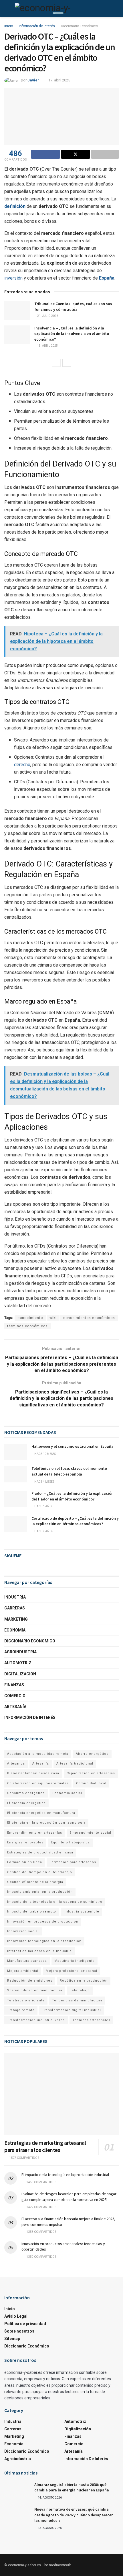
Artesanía (15, 1707)
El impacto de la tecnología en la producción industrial (65, 2175)
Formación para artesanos (73, 1862)
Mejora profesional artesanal (72, 1971)
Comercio (15, 1696)
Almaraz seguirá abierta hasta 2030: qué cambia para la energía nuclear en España (72, 2487)
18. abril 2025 (47, 346)
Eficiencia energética (26, 1803)
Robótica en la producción (84, 1981)
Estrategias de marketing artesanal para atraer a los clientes (45, 2146)
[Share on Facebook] (45, 154)
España (107, 278)
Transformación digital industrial (72, 2010)
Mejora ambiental (23, 1971)
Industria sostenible (81, 1911)
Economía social (67, 1793)
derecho (22, 765)
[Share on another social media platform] (105, 154)
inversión (13, 278)
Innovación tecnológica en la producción (44, 1941)
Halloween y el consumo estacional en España (73, 1446)
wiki (53, 1318)
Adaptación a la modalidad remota (38, 1754)
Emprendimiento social (90, 1833)
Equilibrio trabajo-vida (70, 1842)
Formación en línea (25, 1862)
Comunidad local (91, 1783)
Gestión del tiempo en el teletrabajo (40, 1872)
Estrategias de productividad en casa (40, 1852)
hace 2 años (43, 1531)
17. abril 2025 (59, 80)
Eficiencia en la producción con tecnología (46, 1823)
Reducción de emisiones (30, 1981)
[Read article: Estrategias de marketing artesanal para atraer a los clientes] (61, 2094)
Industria (15, 1597)
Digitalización (20, 1674)
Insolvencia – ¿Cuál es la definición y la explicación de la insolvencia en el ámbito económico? (72, 334)
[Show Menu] (7, 9)
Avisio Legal (16, 2317)
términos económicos (27, 1326)
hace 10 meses (45, 1454)
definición (15, 206)
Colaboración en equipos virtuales (38, 1783)
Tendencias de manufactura (77, 2000)
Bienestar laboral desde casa (33, 1773)
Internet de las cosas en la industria (39, 1951)
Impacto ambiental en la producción (40, 1892)
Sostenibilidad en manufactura (35, 1990)
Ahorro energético (92, 1754)
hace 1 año (43, 1506)
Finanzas (14, 1685)
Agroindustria (20, 1652)
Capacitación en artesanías (91, 1773)
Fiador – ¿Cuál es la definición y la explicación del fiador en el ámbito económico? (73, 1496)
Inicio (9, 26)
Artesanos (16, 1764)
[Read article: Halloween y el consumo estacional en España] (16, 1452)
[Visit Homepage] (55, 9)
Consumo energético (26, 1793)
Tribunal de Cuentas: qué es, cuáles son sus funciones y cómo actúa (73, 307)
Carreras (15, 1608)
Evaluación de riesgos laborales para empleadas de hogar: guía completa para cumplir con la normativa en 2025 (69, 2197)
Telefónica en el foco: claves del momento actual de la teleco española (69, 1471)
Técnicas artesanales (91, 2020)
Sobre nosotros (19, 2331)
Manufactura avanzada (27, 1961)
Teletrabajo (80, 1990)
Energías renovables (25, 1842)
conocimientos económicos (89, 1318)
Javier (33, 80)
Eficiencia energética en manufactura (41, 1813)
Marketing (16, 1619)
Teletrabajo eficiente (26, 2000)
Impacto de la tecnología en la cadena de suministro (55, 1902)
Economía (15, 1630)
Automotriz (18, 1663)
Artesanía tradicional (75, 1764)
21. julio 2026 (47, 316)
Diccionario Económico (79, 26)
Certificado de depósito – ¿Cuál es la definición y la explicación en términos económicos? (75, 1521)
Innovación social (23, 1931)
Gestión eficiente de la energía (35, 1882)
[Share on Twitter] (76, 154)
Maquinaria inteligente (75, 1961)
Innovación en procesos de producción (43, 1922)
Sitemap (12, 2339)
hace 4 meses (44, 1482)
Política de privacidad (25, 2324)
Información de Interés (37, 26)
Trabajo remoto (21, 2010)
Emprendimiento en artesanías (35, 1833)
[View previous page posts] (56, 363)
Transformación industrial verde (36, 2020)
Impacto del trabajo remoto (32, 1911)
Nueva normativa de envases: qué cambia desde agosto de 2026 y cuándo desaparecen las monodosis (74, 2515)
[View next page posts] (67, 363)
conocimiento (30, 1318)
